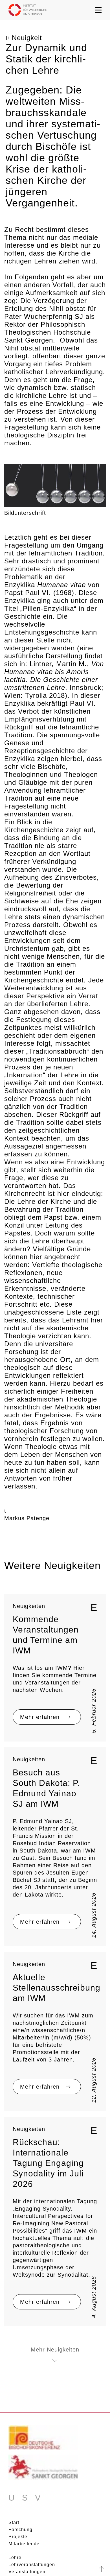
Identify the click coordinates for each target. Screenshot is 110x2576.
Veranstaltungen (27, 2572)
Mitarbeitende (24, 2544)
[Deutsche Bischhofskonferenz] (43, 2440)
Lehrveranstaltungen (32, 2565)
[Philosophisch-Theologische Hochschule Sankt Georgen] (43, 2469)
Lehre (15, 2558)
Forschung (20, 2530)
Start (14, 2523)
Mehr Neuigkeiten (55, 2350)
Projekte (18, 2537)
